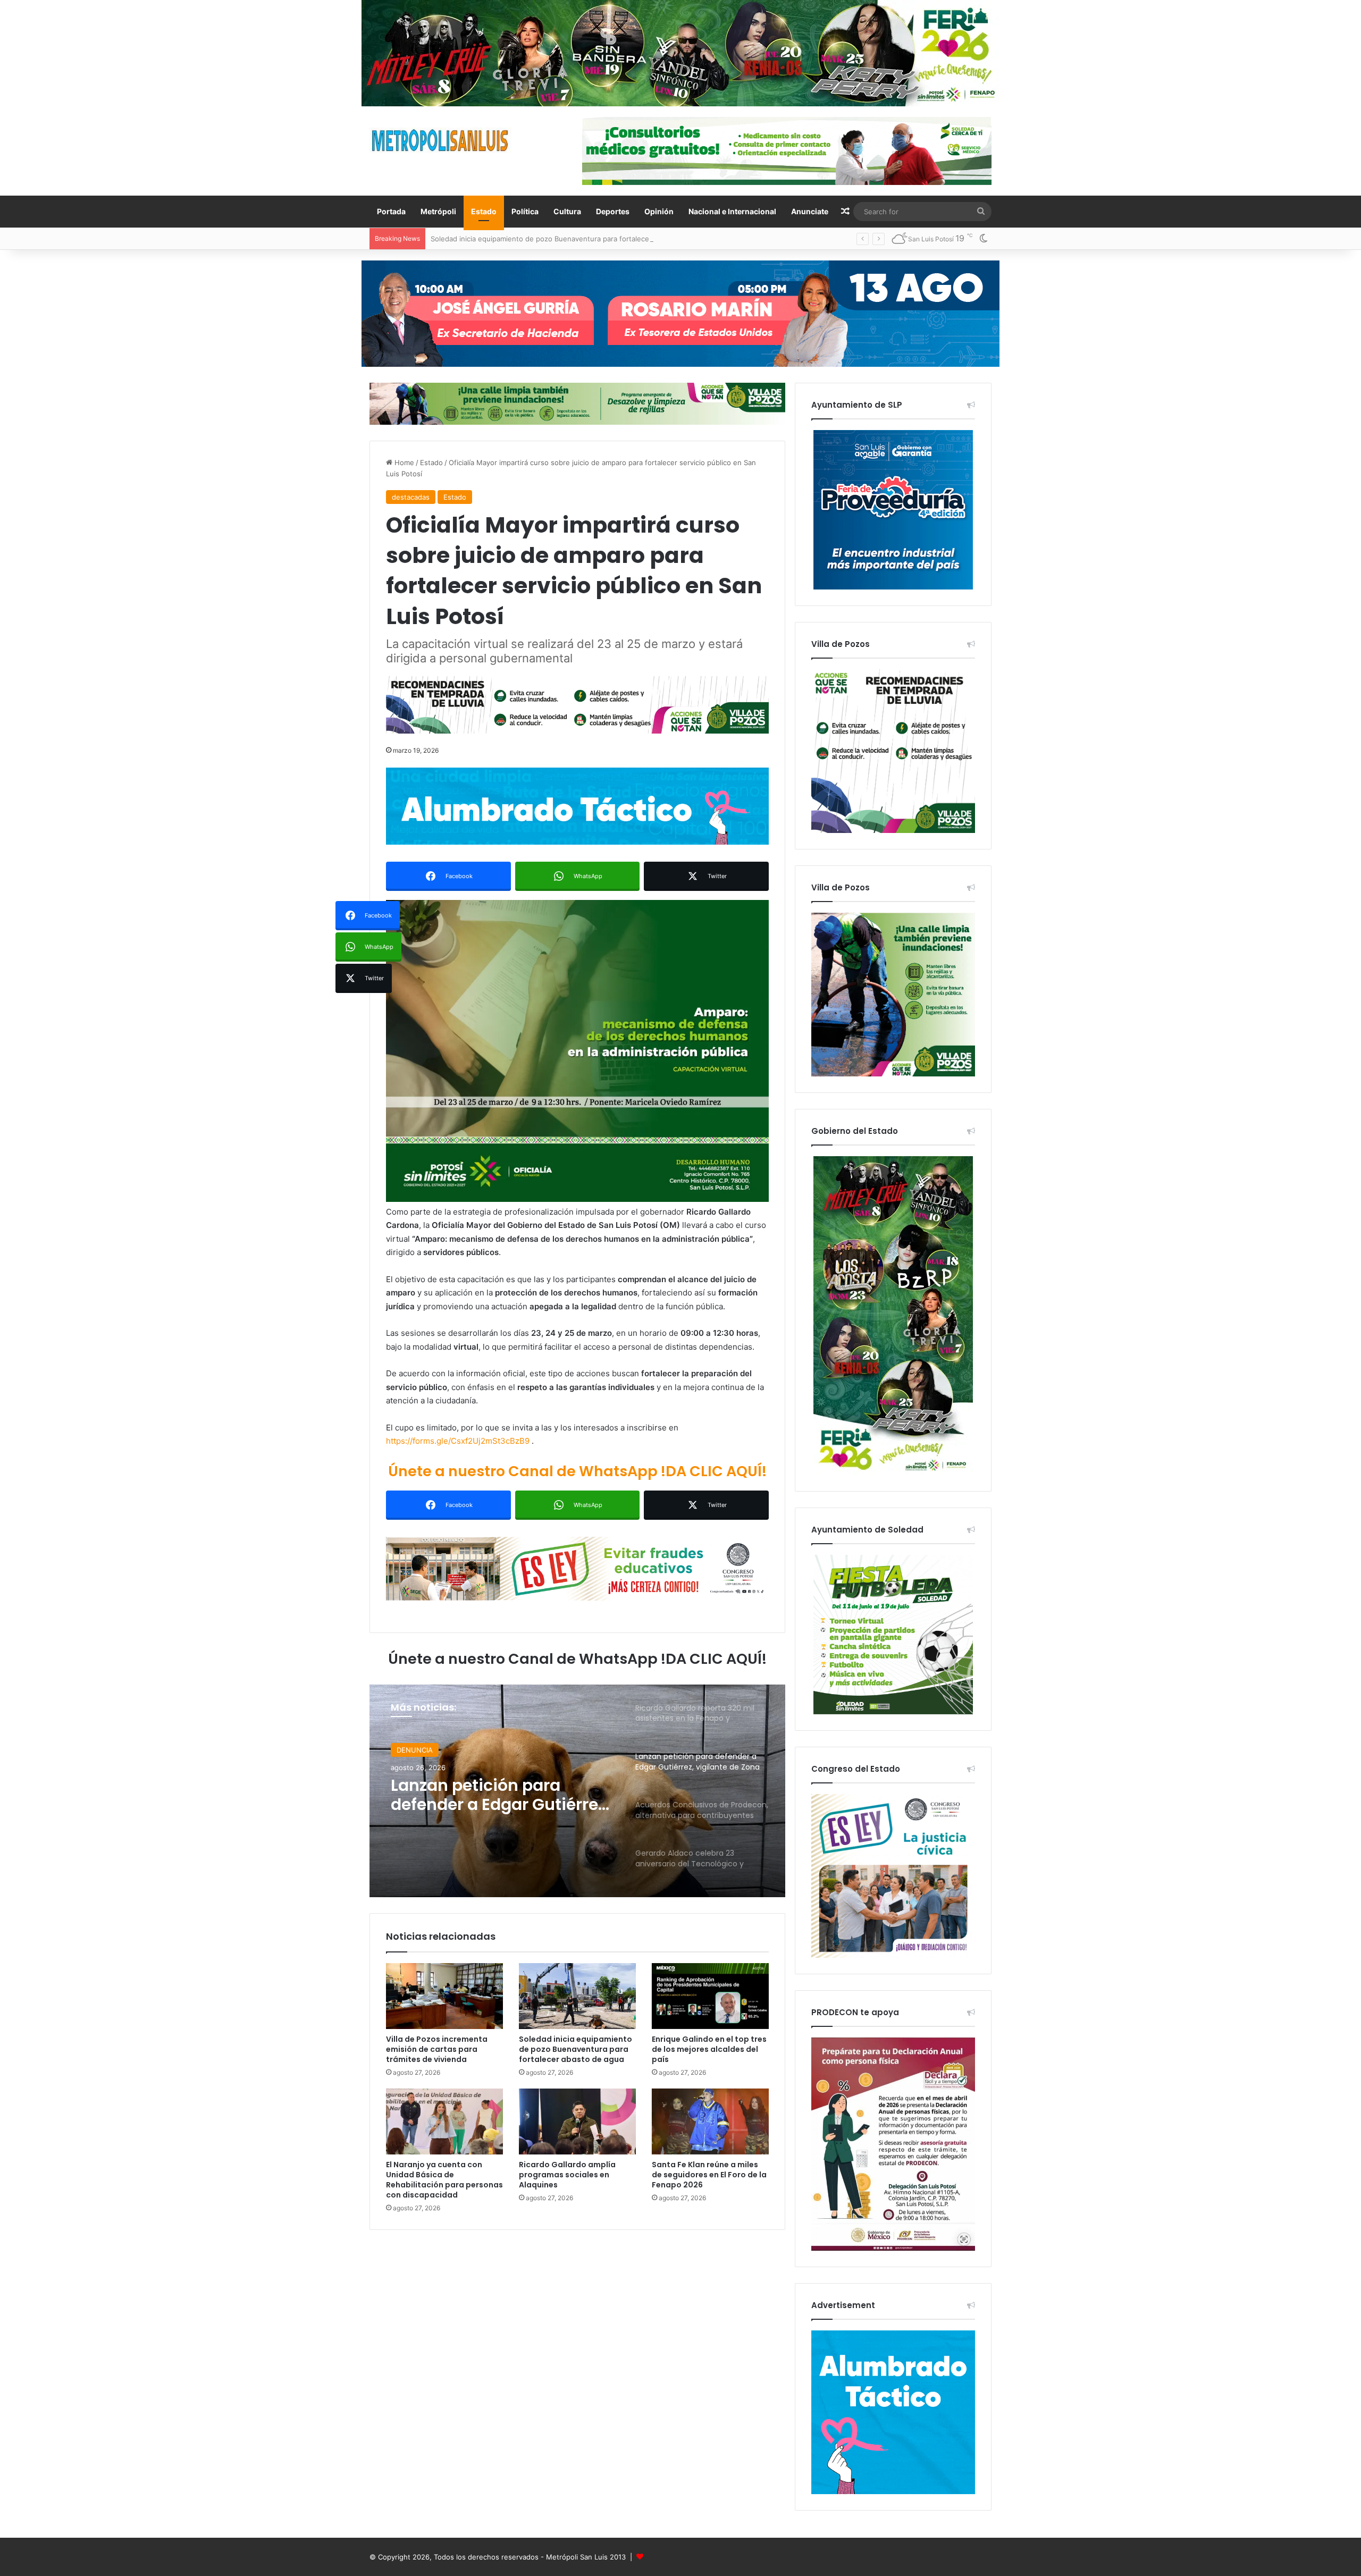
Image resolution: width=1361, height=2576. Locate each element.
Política (525, 211)
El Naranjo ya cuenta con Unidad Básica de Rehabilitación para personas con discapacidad (444, 2180)
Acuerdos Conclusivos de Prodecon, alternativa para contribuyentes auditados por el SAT (499, 1795)
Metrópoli (438, 211)
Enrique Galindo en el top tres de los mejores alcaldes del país (709, 2049)
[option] (577, 1791)
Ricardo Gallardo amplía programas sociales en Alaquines (567, 2175)
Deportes (613, 211)
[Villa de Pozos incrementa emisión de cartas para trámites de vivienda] (444, 1996)
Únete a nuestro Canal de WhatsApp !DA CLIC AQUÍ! (577, 1471)
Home (403, 462)
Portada (391, 211)
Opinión (659, 211)
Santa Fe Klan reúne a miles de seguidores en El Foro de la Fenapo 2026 (709, 2175)
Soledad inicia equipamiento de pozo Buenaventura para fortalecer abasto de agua (576, 2049)
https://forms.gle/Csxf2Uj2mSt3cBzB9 (458, 1441)
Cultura (567, 211)
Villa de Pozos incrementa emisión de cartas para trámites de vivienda (437, 2049)
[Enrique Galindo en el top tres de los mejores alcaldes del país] (710, 1996)
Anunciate (810, 211)
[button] (577, 1051)
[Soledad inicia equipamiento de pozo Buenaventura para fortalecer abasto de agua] (577, 1996)
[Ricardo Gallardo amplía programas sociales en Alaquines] (577, 2122)
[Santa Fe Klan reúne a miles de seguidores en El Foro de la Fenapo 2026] (710, 2122)
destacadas (411, 497)
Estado (484, 211)
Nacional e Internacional (732, 211)
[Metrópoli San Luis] (441, 141)
